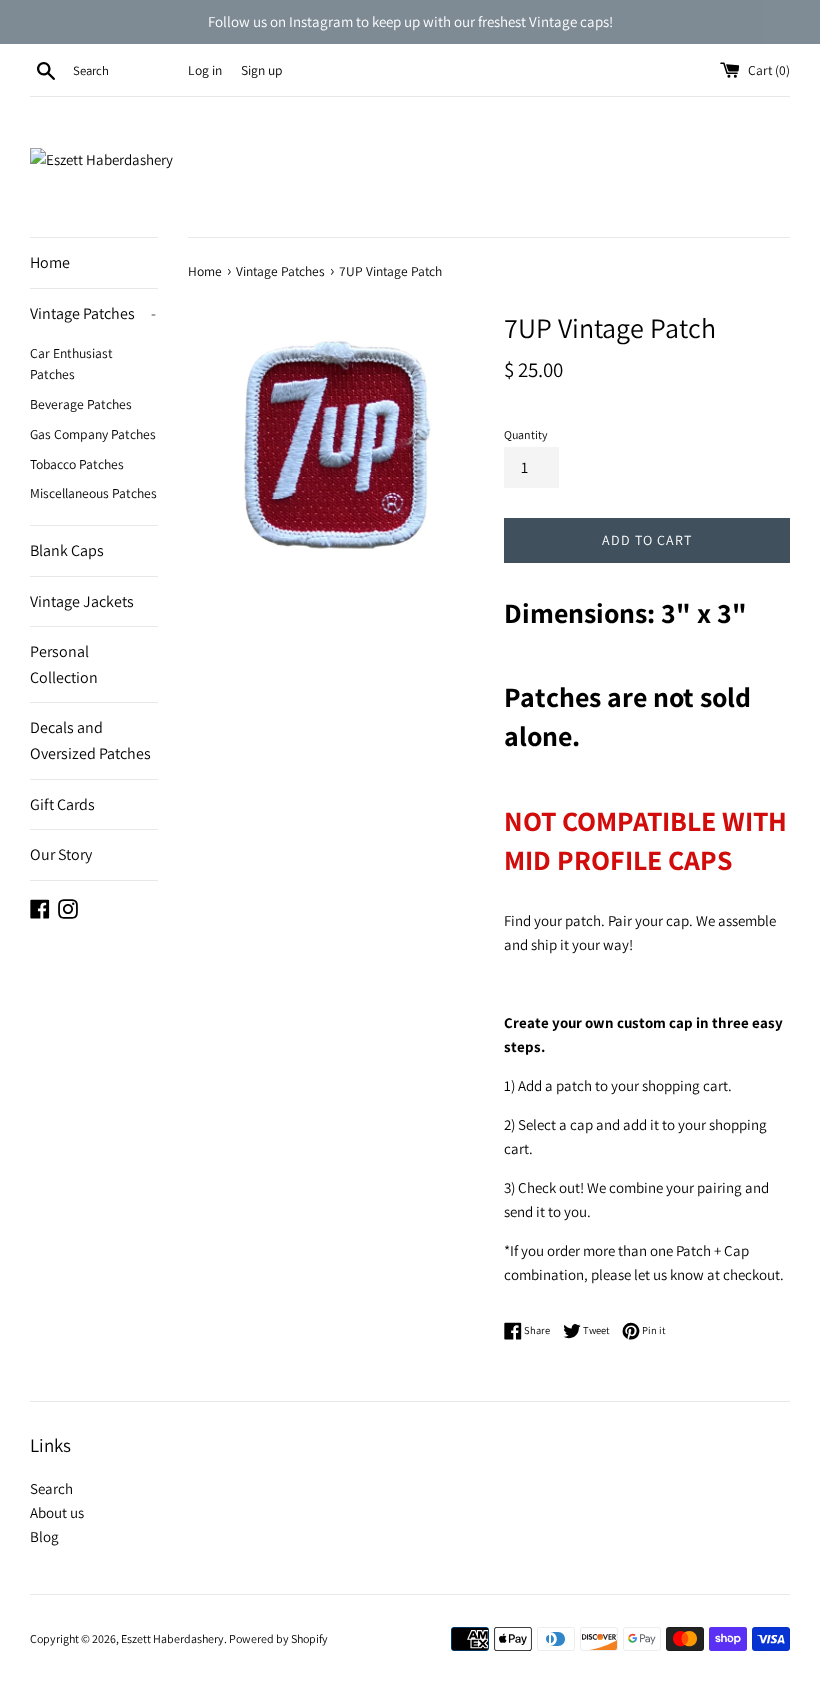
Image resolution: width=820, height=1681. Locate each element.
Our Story (61, 854)
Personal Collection (64, 664)
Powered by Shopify (278, 1638)
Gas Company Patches (93, 434)
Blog (44, 1536)
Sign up (261, 70)
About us (57, 1512)
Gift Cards (62, 804)
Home (50, 262)
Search (51, 1488)
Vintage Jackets (82, 601)
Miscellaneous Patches (93, 493)
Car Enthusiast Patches (71, 364)
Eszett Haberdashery (172, 1638)
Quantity (526, 434)
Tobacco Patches (77, 464)
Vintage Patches (93, 313)
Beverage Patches (81, 404)
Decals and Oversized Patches (90, 740)
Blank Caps (67, 550)
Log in (205, 70)
